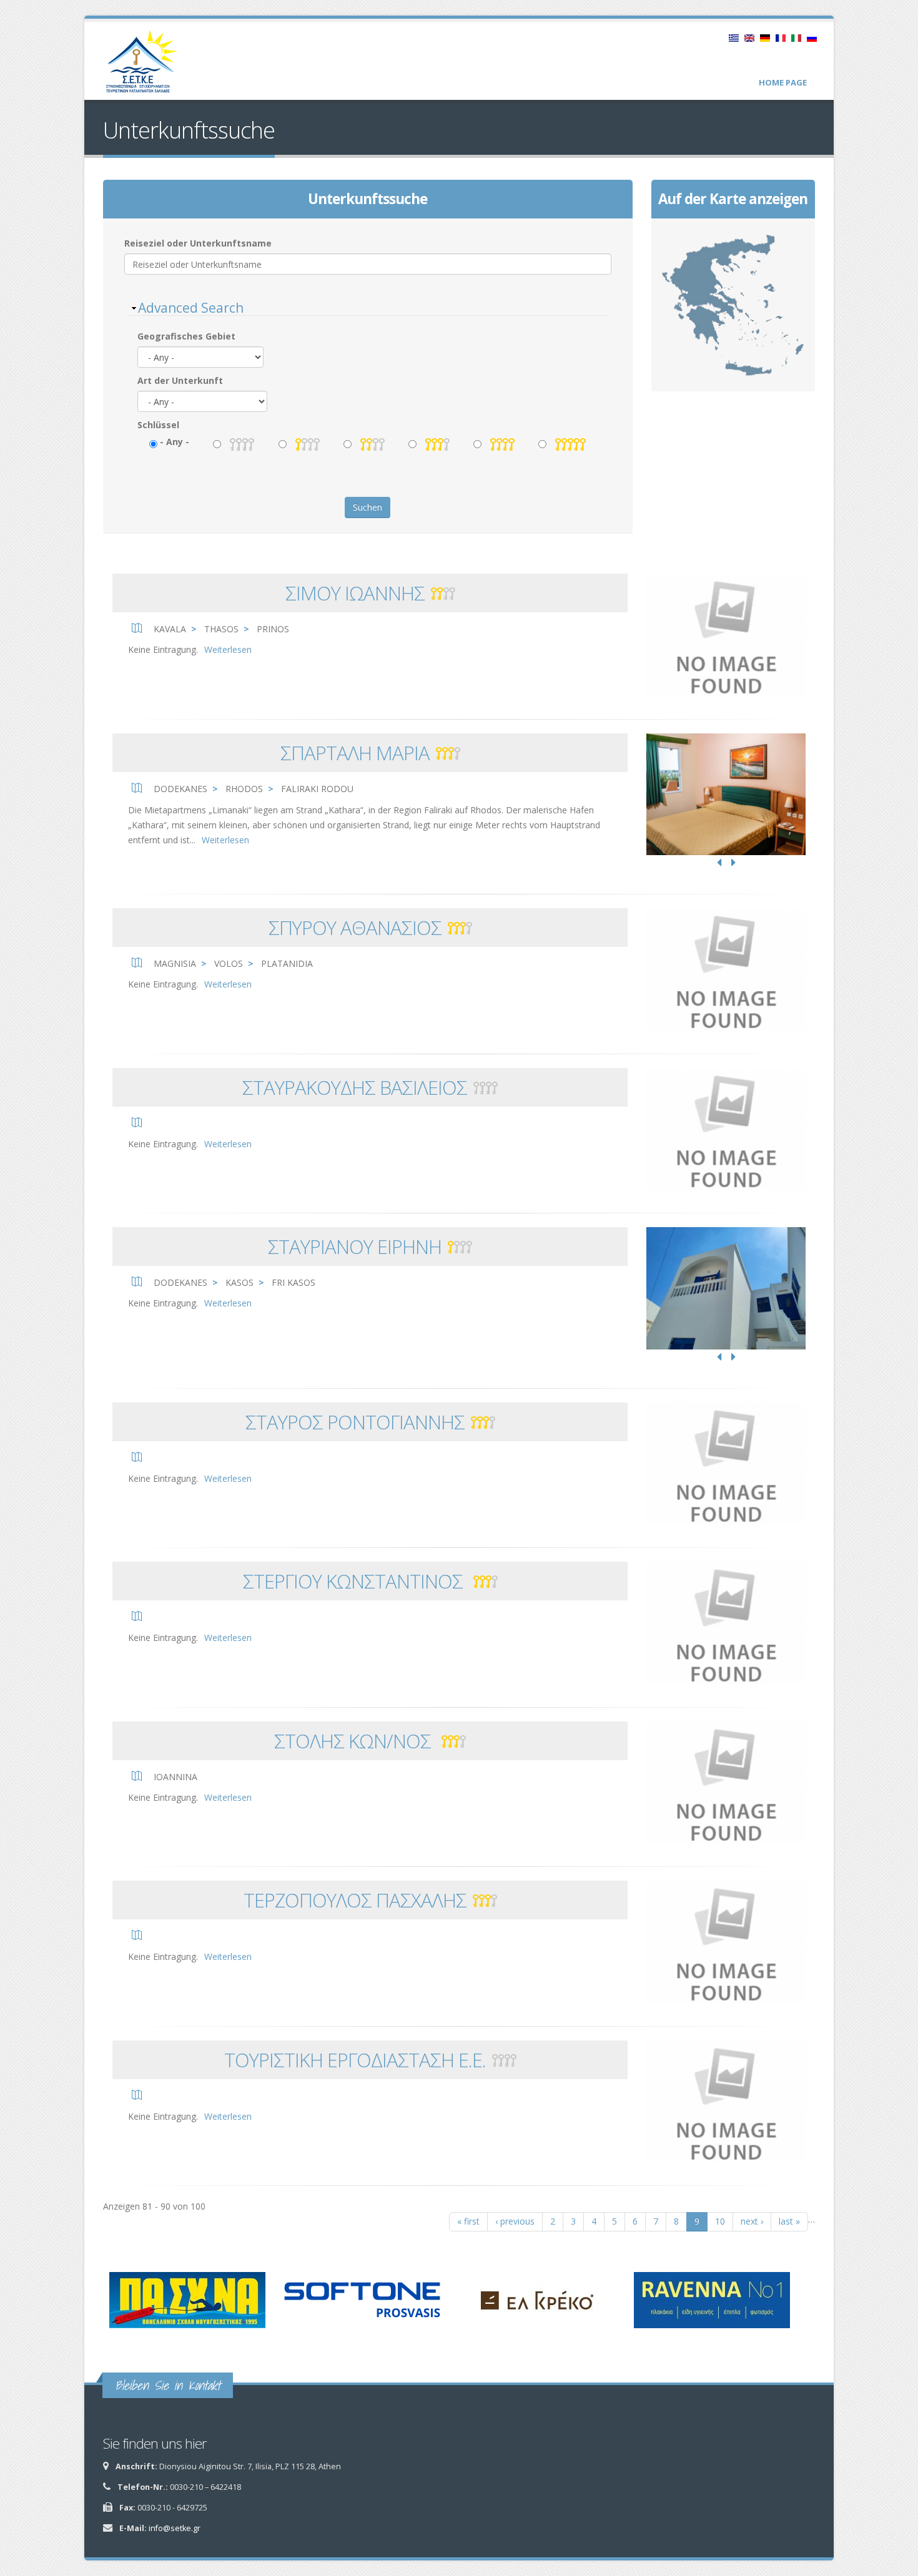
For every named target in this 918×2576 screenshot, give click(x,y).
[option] (726, 795)
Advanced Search (191, 308)
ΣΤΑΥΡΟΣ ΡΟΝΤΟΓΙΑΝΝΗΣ (355, 1422)
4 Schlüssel (502, 444)
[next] (733, 863)
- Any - (175, 442)
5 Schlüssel (570, 444)
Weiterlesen (228, 649)
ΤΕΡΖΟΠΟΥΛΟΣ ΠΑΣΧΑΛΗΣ (355, 1900)
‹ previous (515, 2221)
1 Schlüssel (308, 444)
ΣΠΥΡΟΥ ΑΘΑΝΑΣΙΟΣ (355, 928)
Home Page (783, 82)
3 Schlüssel (437, 444)
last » (789, 2221)
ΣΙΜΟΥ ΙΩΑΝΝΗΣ (355, 593)
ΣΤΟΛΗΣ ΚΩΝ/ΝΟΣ (355, 1741)
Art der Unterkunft (180, 380)
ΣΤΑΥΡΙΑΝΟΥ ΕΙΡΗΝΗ (355, 1246)
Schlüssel (158, 425)
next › (752, 2221)
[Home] (148, 66)
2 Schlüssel (373, 444)
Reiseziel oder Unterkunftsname (198, 243)
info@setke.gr (175, 2528)
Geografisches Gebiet (186, 336)
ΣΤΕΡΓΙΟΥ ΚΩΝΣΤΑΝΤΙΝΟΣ (355, 1581)
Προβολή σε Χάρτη (733, 305)
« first (468, 2221)
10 (720, 2221)
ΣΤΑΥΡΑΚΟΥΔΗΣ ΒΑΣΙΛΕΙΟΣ (355, 1087)
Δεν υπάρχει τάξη (242, 444)
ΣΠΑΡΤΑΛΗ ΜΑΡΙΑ (355, 753)
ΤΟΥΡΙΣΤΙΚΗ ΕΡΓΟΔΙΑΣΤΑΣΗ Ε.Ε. (355, 2060)
